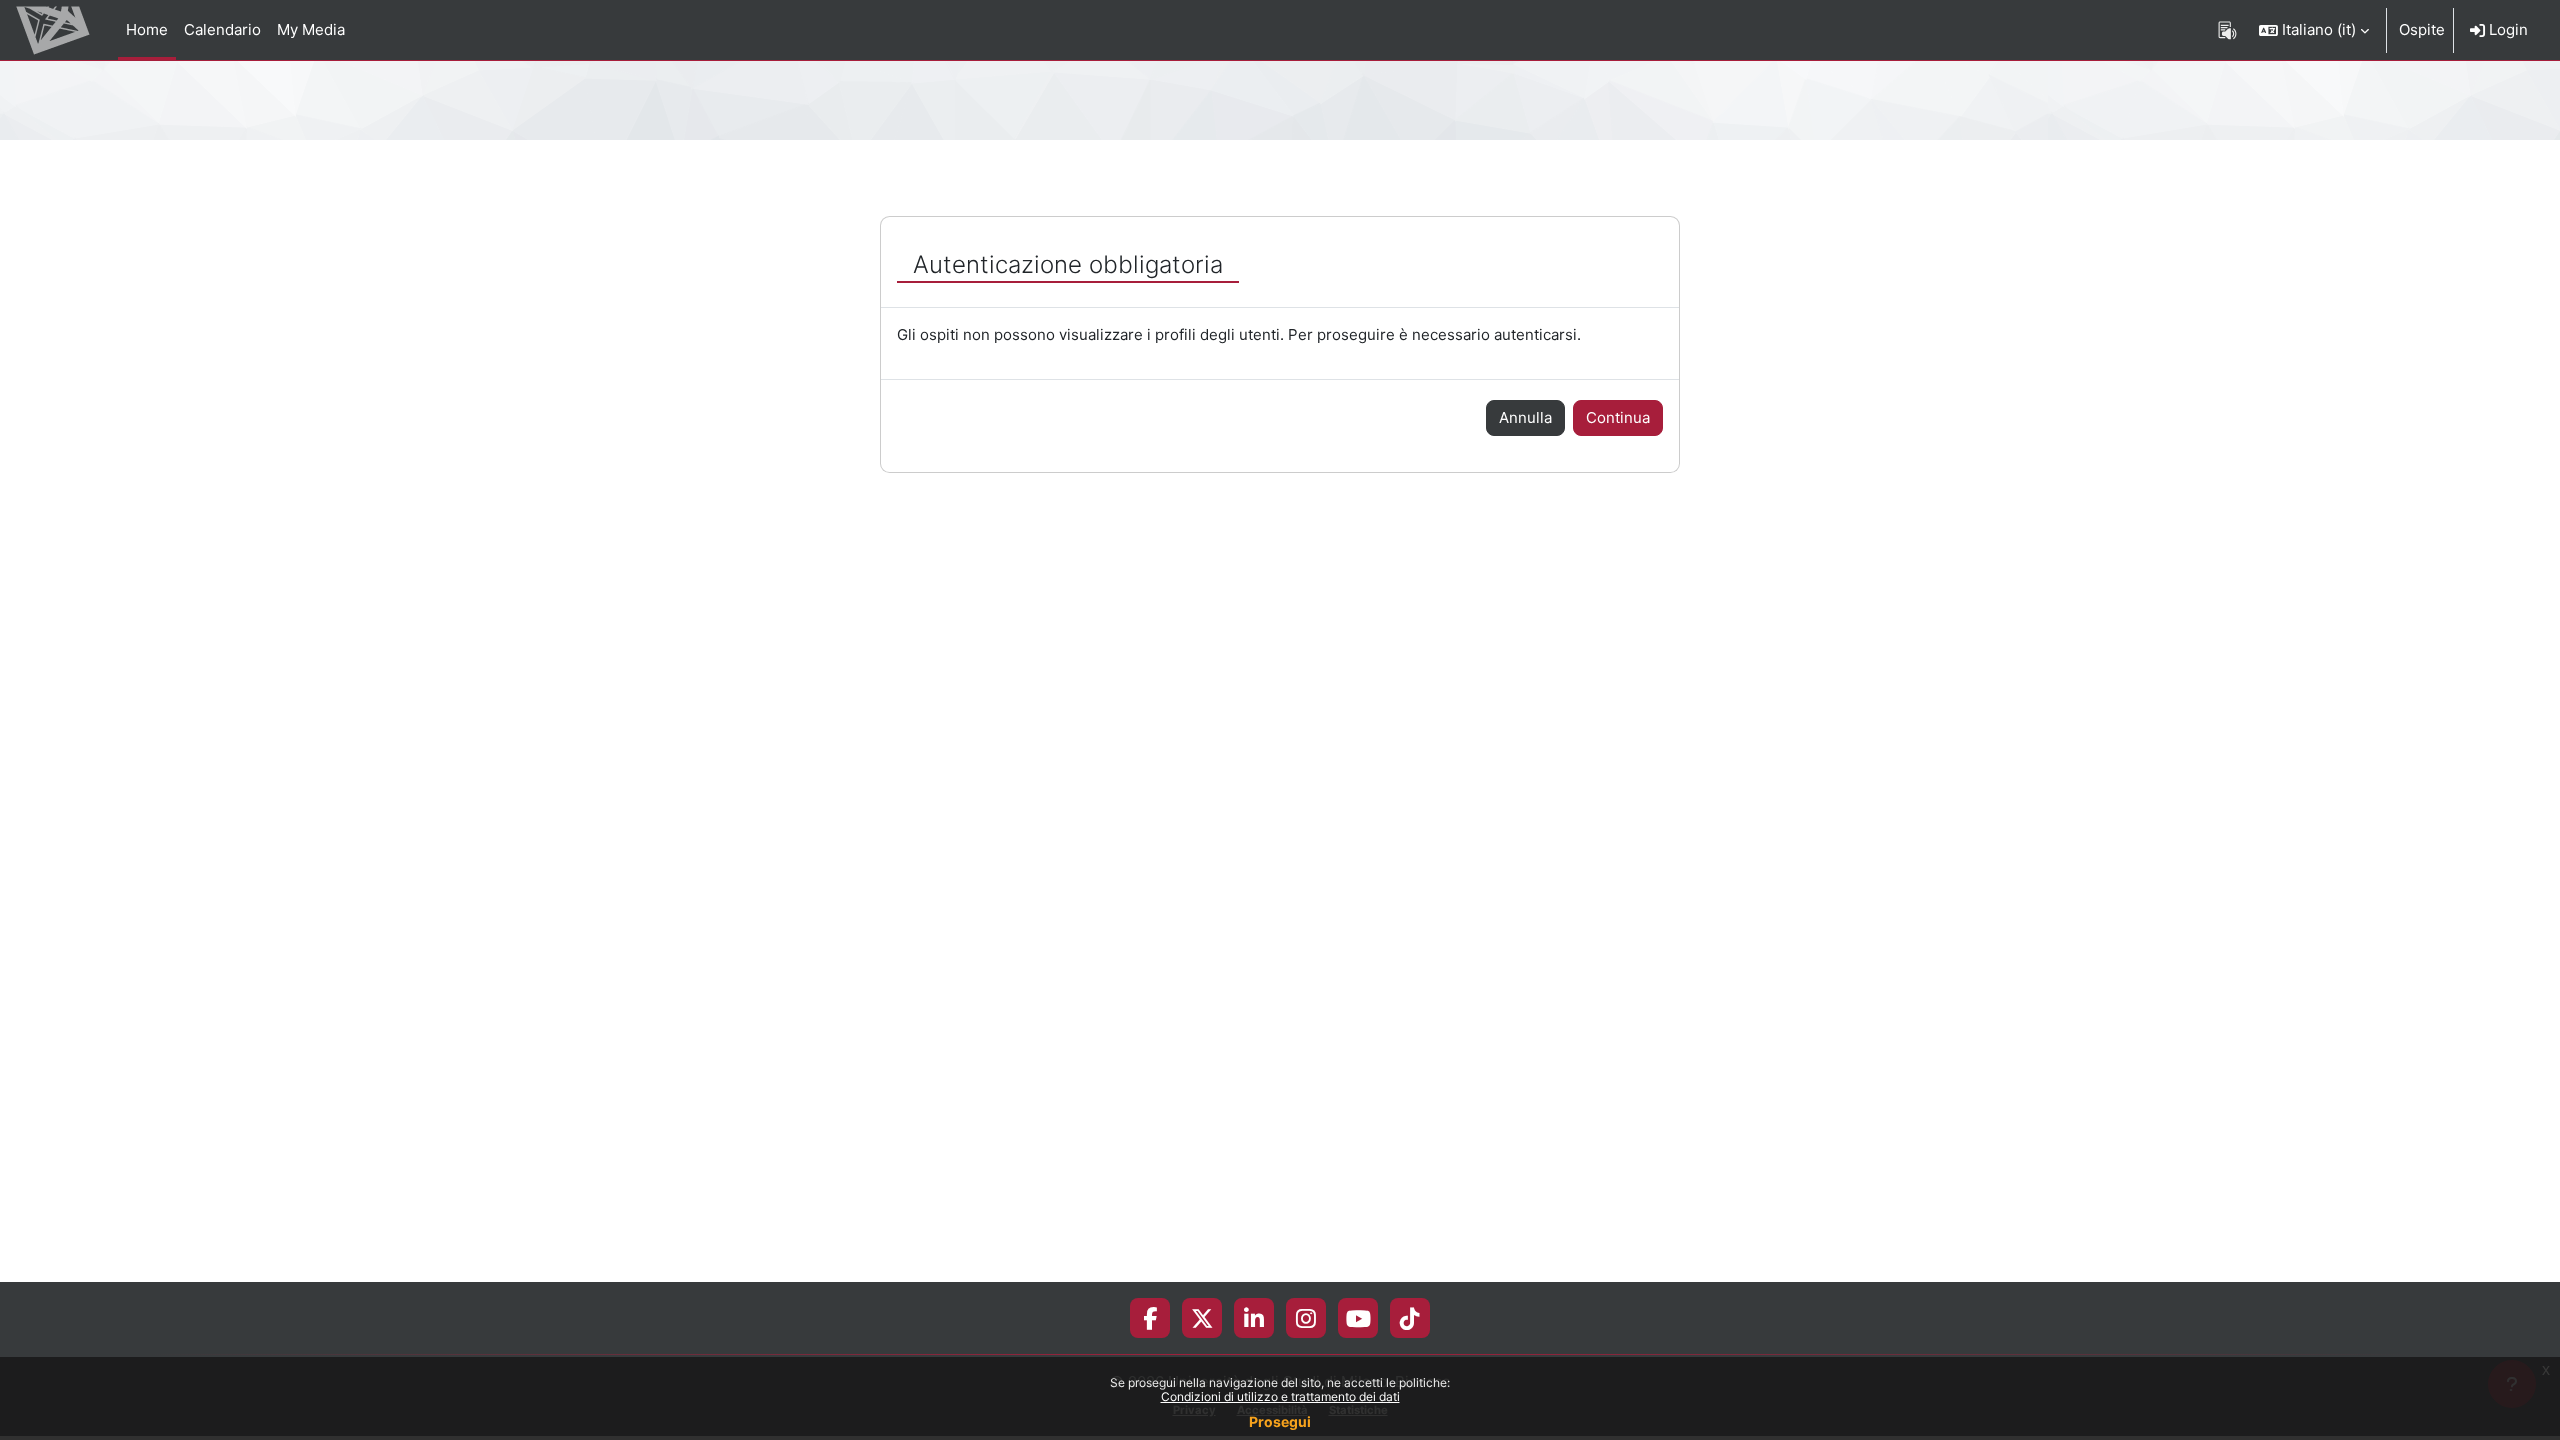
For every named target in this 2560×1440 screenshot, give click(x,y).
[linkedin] (1254, 1318)
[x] (1202, 1318)
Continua (1618, 417)
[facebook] (1150, 1318)
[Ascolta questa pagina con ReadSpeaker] (2227, 30)
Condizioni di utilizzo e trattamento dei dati (1280, 1396)
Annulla (1525, 417)
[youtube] (1358, 1318)
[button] (2314, 30)
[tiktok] (1410, 1318)
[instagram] (1306, 1318)
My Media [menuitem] (311, 29)
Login (2506, 29)
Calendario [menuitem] (222, 29)
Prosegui (1280, 1421)
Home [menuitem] (147, 29)
